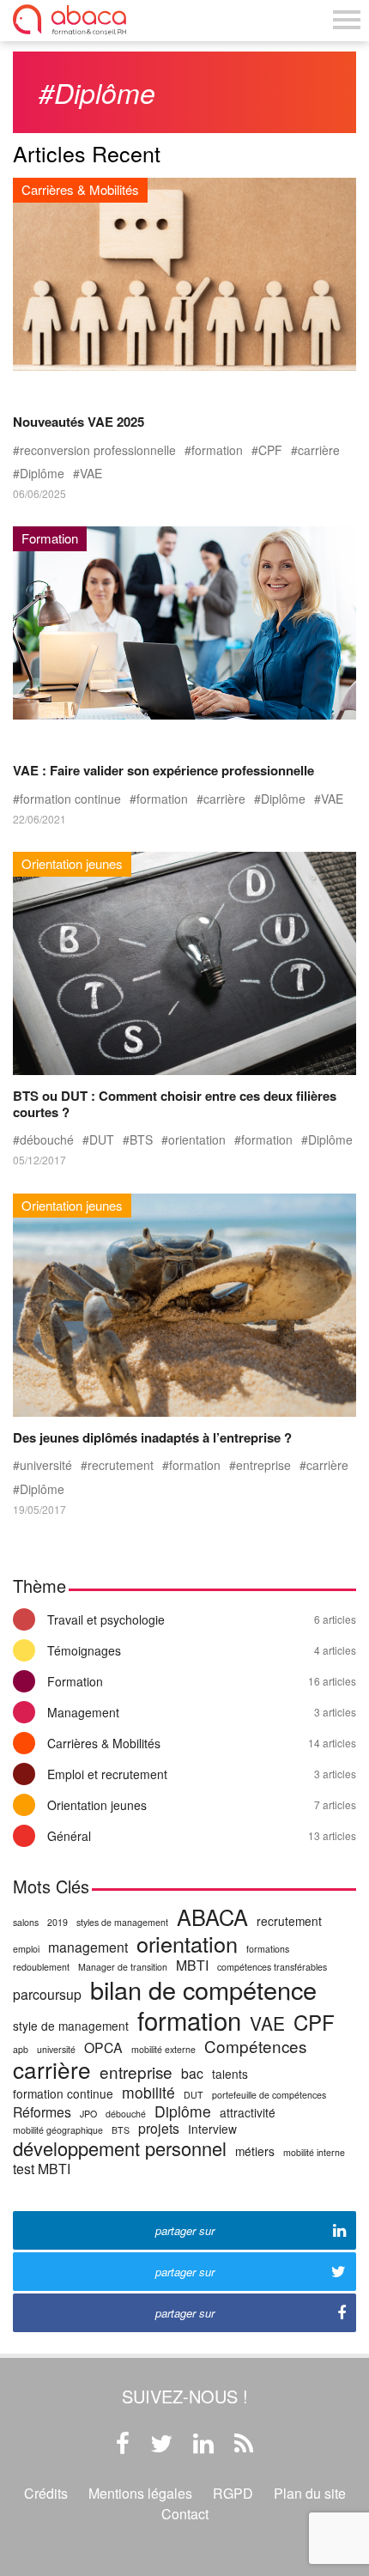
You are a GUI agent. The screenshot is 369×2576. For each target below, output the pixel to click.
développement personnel (120, 2149)
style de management (71, 2026)
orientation (197, 1140)
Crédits (46, 2493)
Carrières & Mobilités (202, 1743)
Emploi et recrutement (202, 1774)
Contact (185, 2514)
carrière (319, 450)
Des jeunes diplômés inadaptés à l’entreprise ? (152, 1437)
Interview (212, 2129)
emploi (26, 1949)
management (88, 1947)
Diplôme (42, 474)
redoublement (41, 1967)
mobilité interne (314, 2152)
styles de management (122, 1922)
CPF (270, 450)
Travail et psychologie (202, 1619)
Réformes (42, 2112)
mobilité (148, 2093)
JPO (88, 2114)
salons (26, 1922)
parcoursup (47, 1994)
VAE (91, 474)
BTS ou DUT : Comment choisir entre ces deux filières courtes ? (175, 1103)
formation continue (70, 799)
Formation (202, 1681)
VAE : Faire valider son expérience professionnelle (163, 770)
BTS (141, 1140)
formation (217, 450)
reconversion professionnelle (98, 450)
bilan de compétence (203, 1990)
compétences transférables (272, 1967)
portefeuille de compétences (269, 2095)
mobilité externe (163, 2049)
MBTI (192, 1965)
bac (192, 2073)
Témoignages (202, 1650)
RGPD (233, 2493)
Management (202, 1712)
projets (159, 2128)
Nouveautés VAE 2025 (79, 422)
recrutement (121, 1465)
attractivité (248, 2113)
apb (21, 2049)
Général (202, 1836)
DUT (102, 1140)
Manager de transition (123, 1967)
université (46, 1465)
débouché (47, 1140)
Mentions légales (140, 2493)
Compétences (255, 2046)
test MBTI (42, 2169)
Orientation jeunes (202, 1805)
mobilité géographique (58, 2130)
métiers (255, 2151)
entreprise (263, 1465)
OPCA (103, 2047)
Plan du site (310, 2493)
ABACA (212, 1917)
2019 (57, 1922)
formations (268, 1949)
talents (230, 2074)
